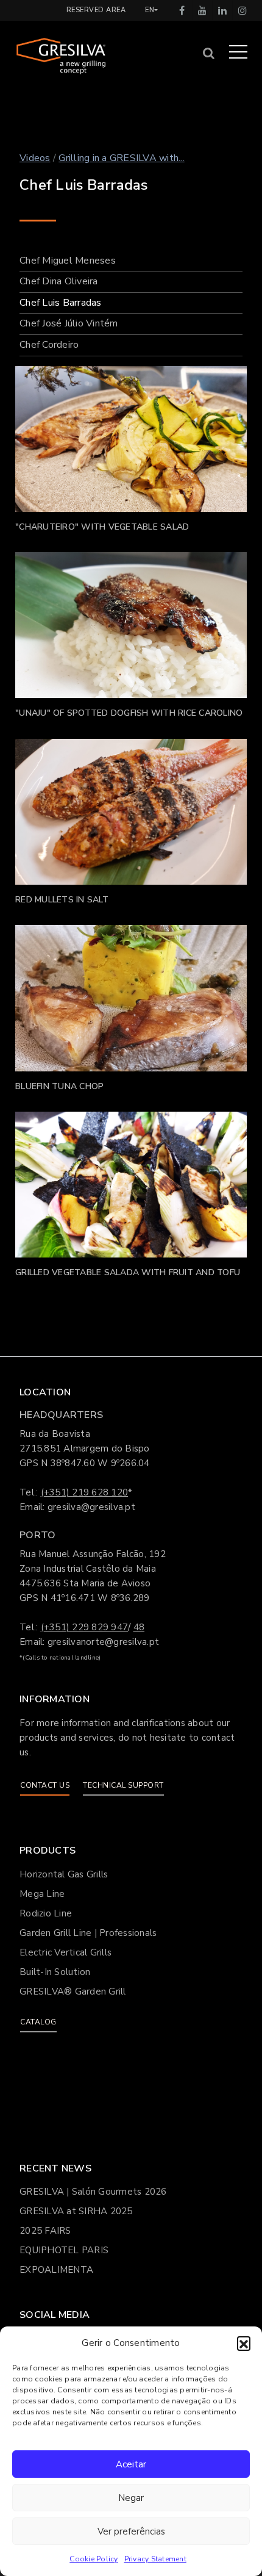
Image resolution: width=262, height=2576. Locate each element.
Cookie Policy (94, 2559)
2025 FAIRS (45, 2231)
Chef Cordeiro (49, 345)
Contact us (45, 1785)
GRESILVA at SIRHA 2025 (76, 2211)
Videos (35, 158)
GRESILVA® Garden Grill (73, 1991)
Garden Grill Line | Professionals (88, 1933)
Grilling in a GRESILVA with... (122, 158)
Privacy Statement (155, 2559)
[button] (244, 2343)
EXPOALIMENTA (56, 2270)
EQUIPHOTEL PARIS (64, 2250)
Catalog (38, 2022)
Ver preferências (131, 2531)
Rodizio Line (46, 1913)
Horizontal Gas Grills (64, 1874)
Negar (131, 2498)
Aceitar (131, 2464)
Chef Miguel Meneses (68, 261)
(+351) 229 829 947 (85, 1627)
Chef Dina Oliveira (59, 281)
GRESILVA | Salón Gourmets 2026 (93, 2192)
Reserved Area (96, 10)
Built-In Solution (55, 1972)
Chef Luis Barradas (61, 303)
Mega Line (42, 1894)
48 (139, 1627)
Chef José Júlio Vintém (69, 323)
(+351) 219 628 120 (85, 1492)
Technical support (123, 1785)
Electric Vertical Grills (65, 1952)
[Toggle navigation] (238, 51)
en (150, 10)
